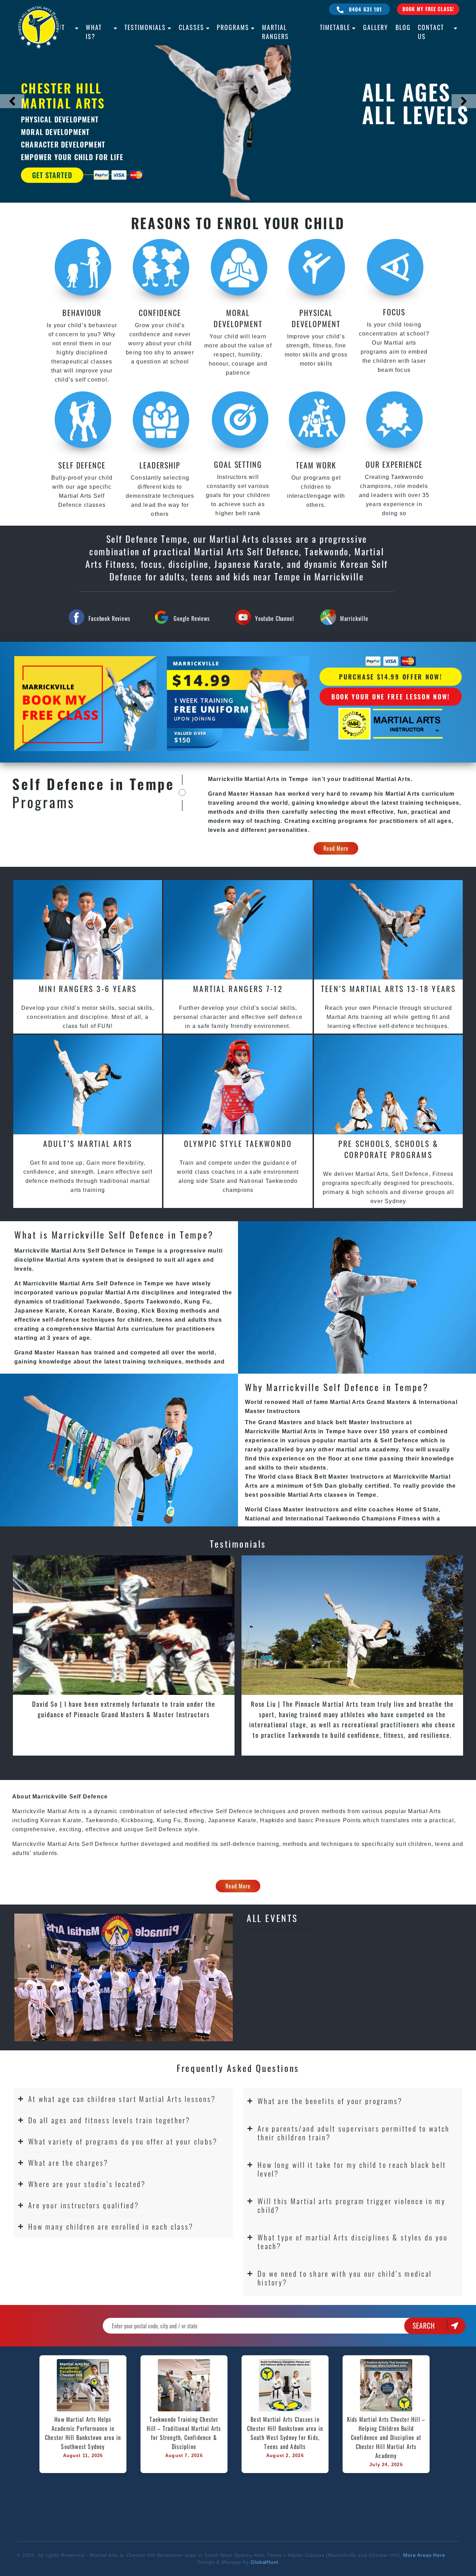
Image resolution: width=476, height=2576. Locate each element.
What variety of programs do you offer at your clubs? (123, 2141)
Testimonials (145, 27)
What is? (94, 32)
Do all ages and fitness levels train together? (109, 2120)
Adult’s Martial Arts (88, 1143)
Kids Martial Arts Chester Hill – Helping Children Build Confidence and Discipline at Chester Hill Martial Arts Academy (386, 2438)
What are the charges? (68, 2162)
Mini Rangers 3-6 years (88, 989)
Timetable (335, 27)
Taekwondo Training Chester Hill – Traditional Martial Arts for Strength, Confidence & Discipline (185, 2433)
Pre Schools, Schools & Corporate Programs (389, 1149)
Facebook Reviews (109, 618)
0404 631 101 (365, 9)
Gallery (376, 27)
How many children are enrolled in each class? (111, 2226)
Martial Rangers (275, 32)
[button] (123, 2099)
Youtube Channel (275, 618)
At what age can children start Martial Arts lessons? (122, 2099)
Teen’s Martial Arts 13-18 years (388, 989)
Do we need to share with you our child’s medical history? (345, 2278)
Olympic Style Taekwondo (238, 1143)
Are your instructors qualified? (84, 2205)
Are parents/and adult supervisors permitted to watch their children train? (354, 2133)
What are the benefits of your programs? (330, 2101)
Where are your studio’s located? (87, 2184)
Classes (191, 27)
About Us (55, 32)
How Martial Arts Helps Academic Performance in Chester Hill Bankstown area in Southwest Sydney (84, 2433)
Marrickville (354, 618)
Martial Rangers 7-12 (238, 989)
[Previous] (12, 101)
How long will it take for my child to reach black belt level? (352, 2169)
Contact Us (431, 32)
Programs (233, 27)
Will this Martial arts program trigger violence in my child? (351, 2205)
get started (52, 175)
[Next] (464, 101)
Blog (403, 27)
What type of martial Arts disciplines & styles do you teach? (353, 2241)
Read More (336, 848)
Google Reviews (192, 618)
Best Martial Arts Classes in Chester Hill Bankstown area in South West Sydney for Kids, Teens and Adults (286, 2433)
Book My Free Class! (428, 9)
